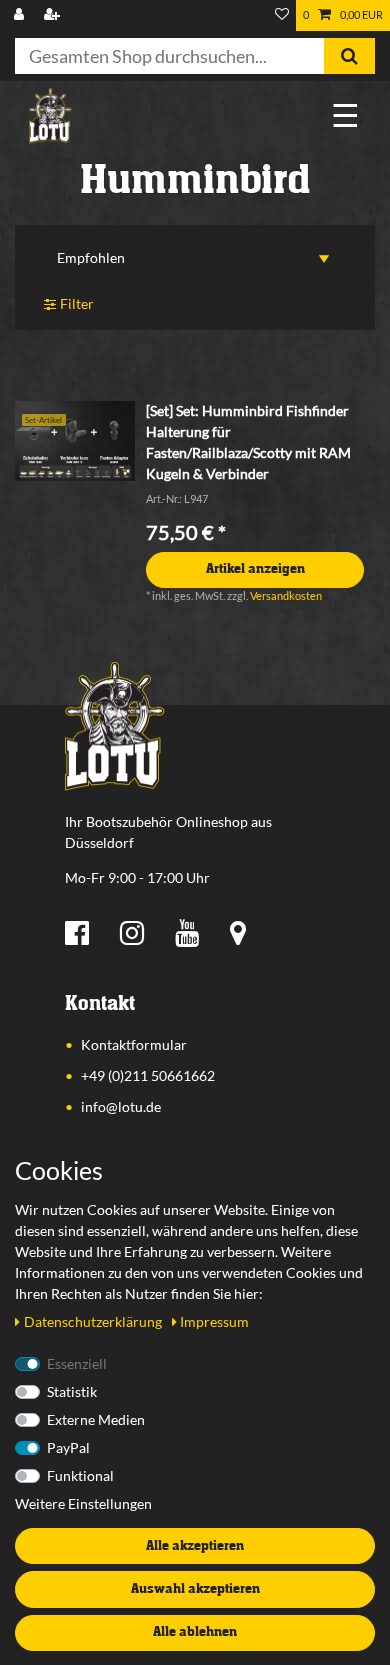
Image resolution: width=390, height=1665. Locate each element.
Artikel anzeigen (255, 569)
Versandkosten (286, 595)
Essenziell (77, 1363)
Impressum (214, 1321)
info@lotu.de (121, 1106)
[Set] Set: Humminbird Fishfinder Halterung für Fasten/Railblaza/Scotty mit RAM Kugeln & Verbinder (248, 442)
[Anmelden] (21, 15)
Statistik (72, 1391)
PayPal (68, 1447)
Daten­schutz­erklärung (94, 1321)
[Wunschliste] (282, 15)
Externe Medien (96, 1419)
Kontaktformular (134, 1044)
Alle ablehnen (195, 1632)
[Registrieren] (54, 15)
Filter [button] (77, 303)
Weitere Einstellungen (83, 1503)
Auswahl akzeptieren (195, 1589)
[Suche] (349, 56)
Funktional (80, 1475)
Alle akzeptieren (195, 1546)
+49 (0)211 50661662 (148, 1075)
